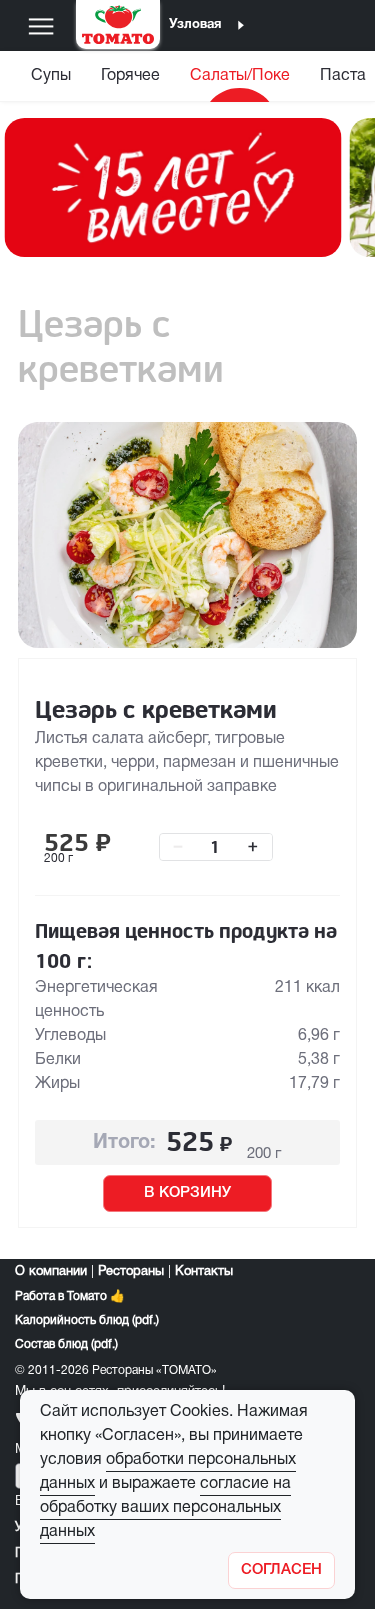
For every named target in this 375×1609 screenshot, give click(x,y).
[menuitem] (51, 80)
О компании (51, 1272)
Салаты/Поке (240, 76)
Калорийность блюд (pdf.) (87, 1320)
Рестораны (131, 1272)
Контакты (204, 1272)
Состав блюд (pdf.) (66, 1344)
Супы (51, 76)
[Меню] (41, 26)
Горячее (130, 76)
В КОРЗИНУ (187, 1193)
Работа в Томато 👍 (70, 1296)
